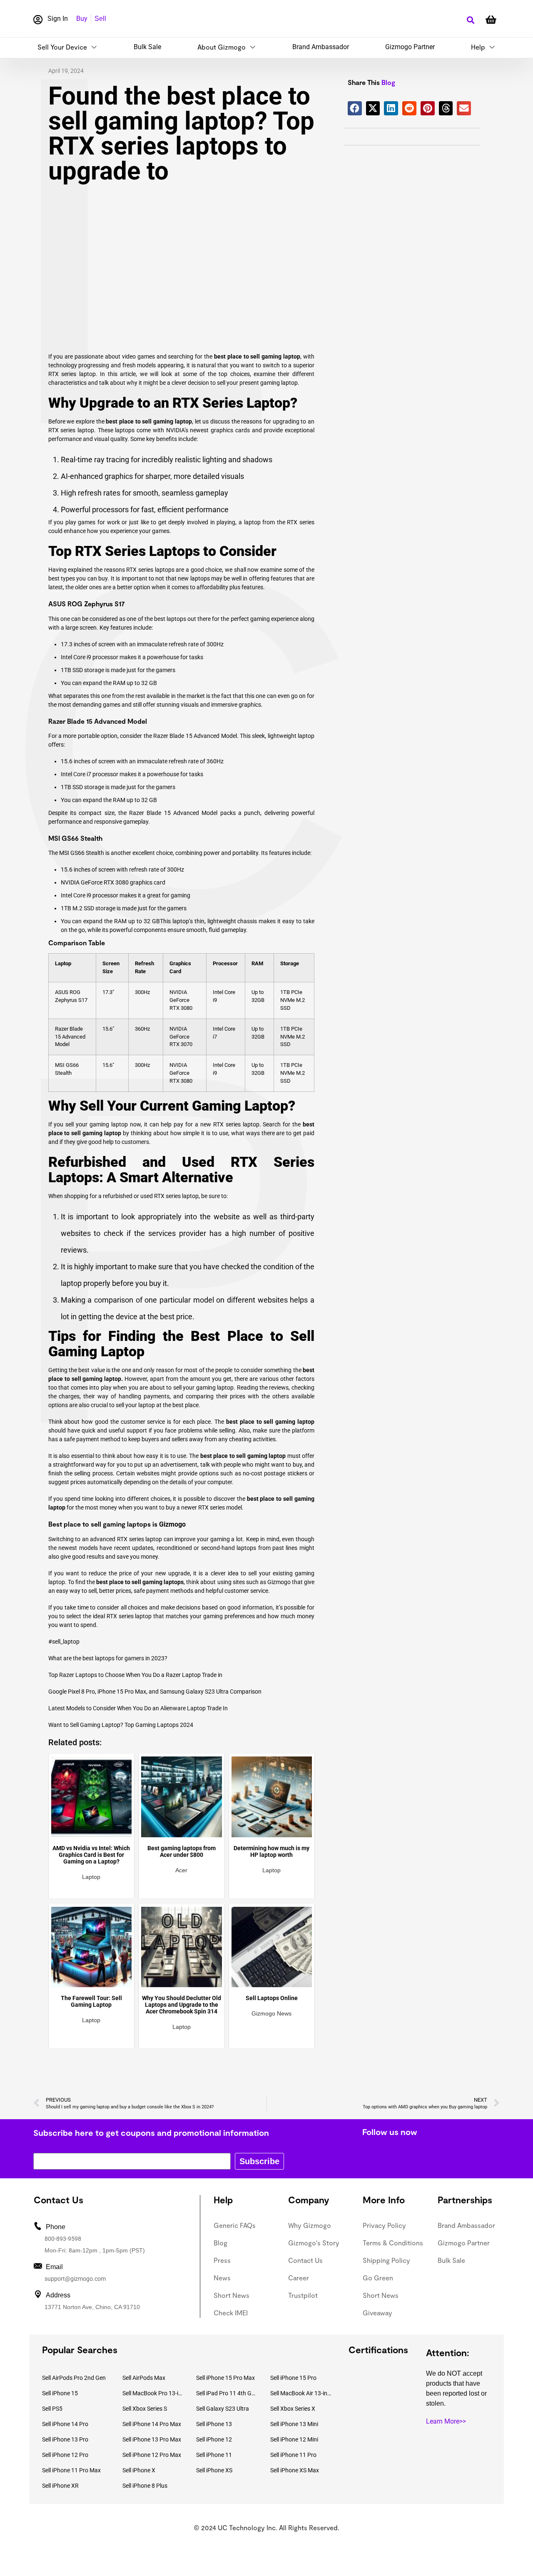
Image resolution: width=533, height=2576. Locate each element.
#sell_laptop (64, 1642)
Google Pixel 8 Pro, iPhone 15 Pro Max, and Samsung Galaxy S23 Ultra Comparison (155, 1692)
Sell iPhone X (139, 2470)
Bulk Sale (147, 47)
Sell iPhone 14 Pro (65, 2424)
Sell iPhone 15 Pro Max (225, 2378)
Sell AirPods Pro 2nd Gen (74, 2378)
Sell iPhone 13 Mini (294, 2424)
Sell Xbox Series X (293, 2409)
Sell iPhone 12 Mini (294, 2439)
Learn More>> (446, 2421)
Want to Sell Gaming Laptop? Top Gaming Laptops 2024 (121, 1725)
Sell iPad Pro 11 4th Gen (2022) (227, 2393)
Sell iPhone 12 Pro (65, 2455)
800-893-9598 (63, 2239)
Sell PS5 (52, 2409)
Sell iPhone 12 (214, 2439)
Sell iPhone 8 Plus (145, 2486)
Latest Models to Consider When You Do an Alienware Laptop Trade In (138, 1708)
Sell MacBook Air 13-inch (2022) (301, 2393)
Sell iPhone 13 (214, 2424)
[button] (470, 20)
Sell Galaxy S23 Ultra (223, 2409)
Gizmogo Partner (410, 47)
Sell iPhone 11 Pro (293, 2455)
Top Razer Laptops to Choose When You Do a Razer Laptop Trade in (135, 1675)
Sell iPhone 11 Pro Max (71, 2470)
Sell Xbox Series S (145, 2409)
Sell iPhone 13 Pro (65, 2439)
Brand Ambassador (321, 47)
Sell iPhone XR (60, 2486)
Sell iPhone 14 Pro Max (152, 2424)
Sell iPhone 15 (60, 2393)
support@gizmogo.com (75, 2279)
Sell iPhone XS (214, 2470)
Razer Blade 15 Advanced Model (70, 1037)
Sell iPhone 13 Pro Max (152, 2439)
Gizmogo (172, 1524)
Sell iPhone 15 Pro (293, 2378)
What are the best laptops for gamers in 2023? (108, 1658)
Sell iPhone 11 (214, 2455)
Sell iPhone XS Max (295, 2470)
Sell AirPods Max (144, 2378)
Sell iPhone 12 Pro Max (152, 2455)
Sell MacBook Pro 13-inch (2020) (153, 2393)
